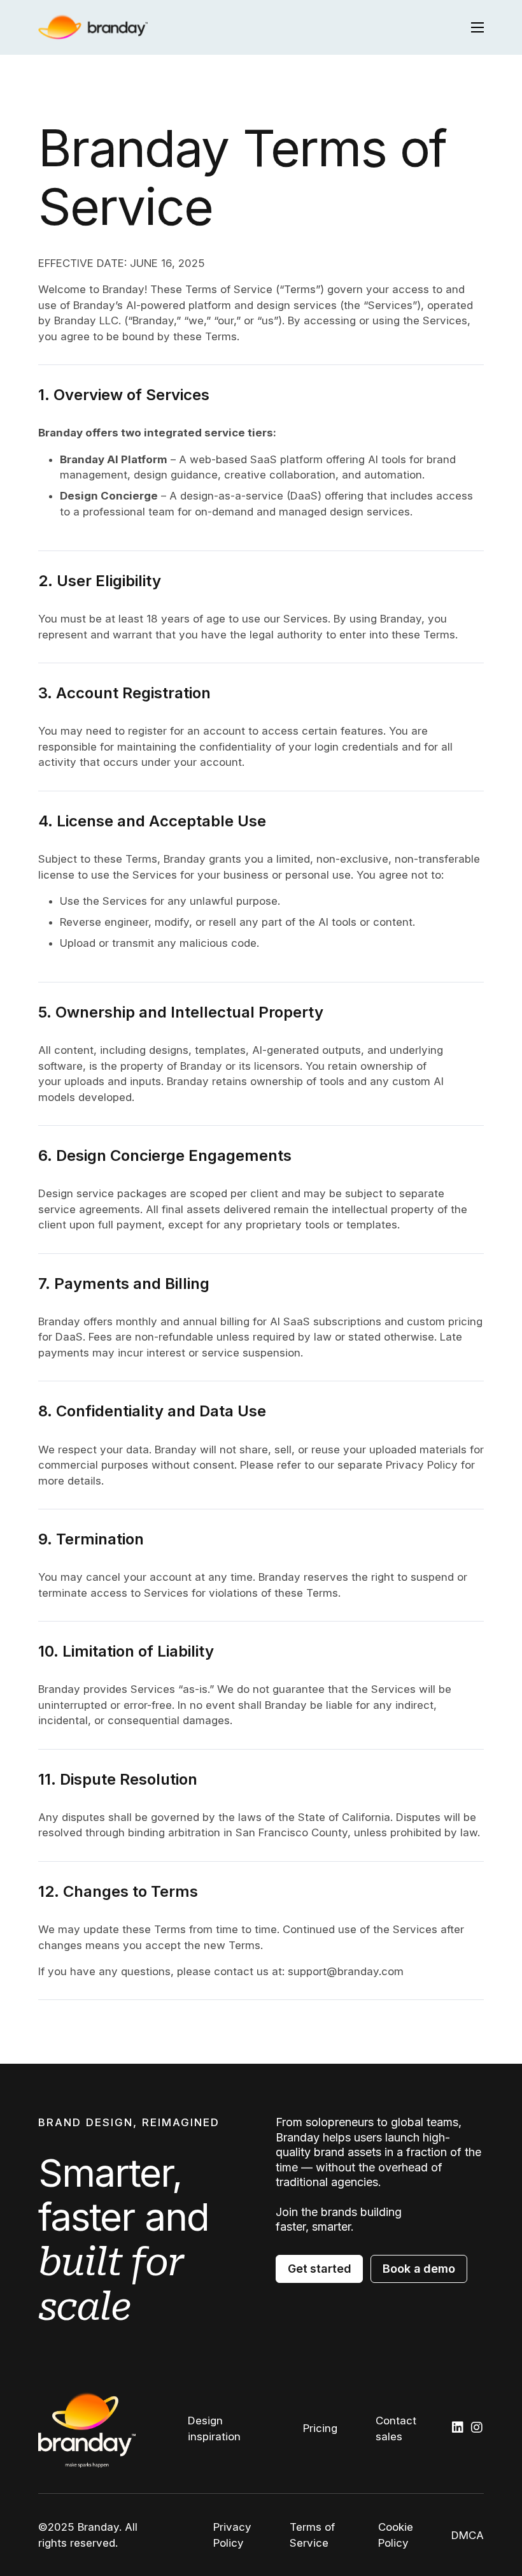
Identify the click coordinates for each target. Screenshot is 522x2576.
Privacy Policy (232, 2535)
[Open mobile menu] (477, 27)
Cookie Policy (396, 2535)
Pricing (320, 2428)
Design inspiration (214, 2428)
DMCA (468, 2535)
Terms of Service (312, 2535)
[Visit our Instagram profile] (477, 2428)
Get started (319, 2269)
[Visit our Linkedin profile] (458, 2428)
